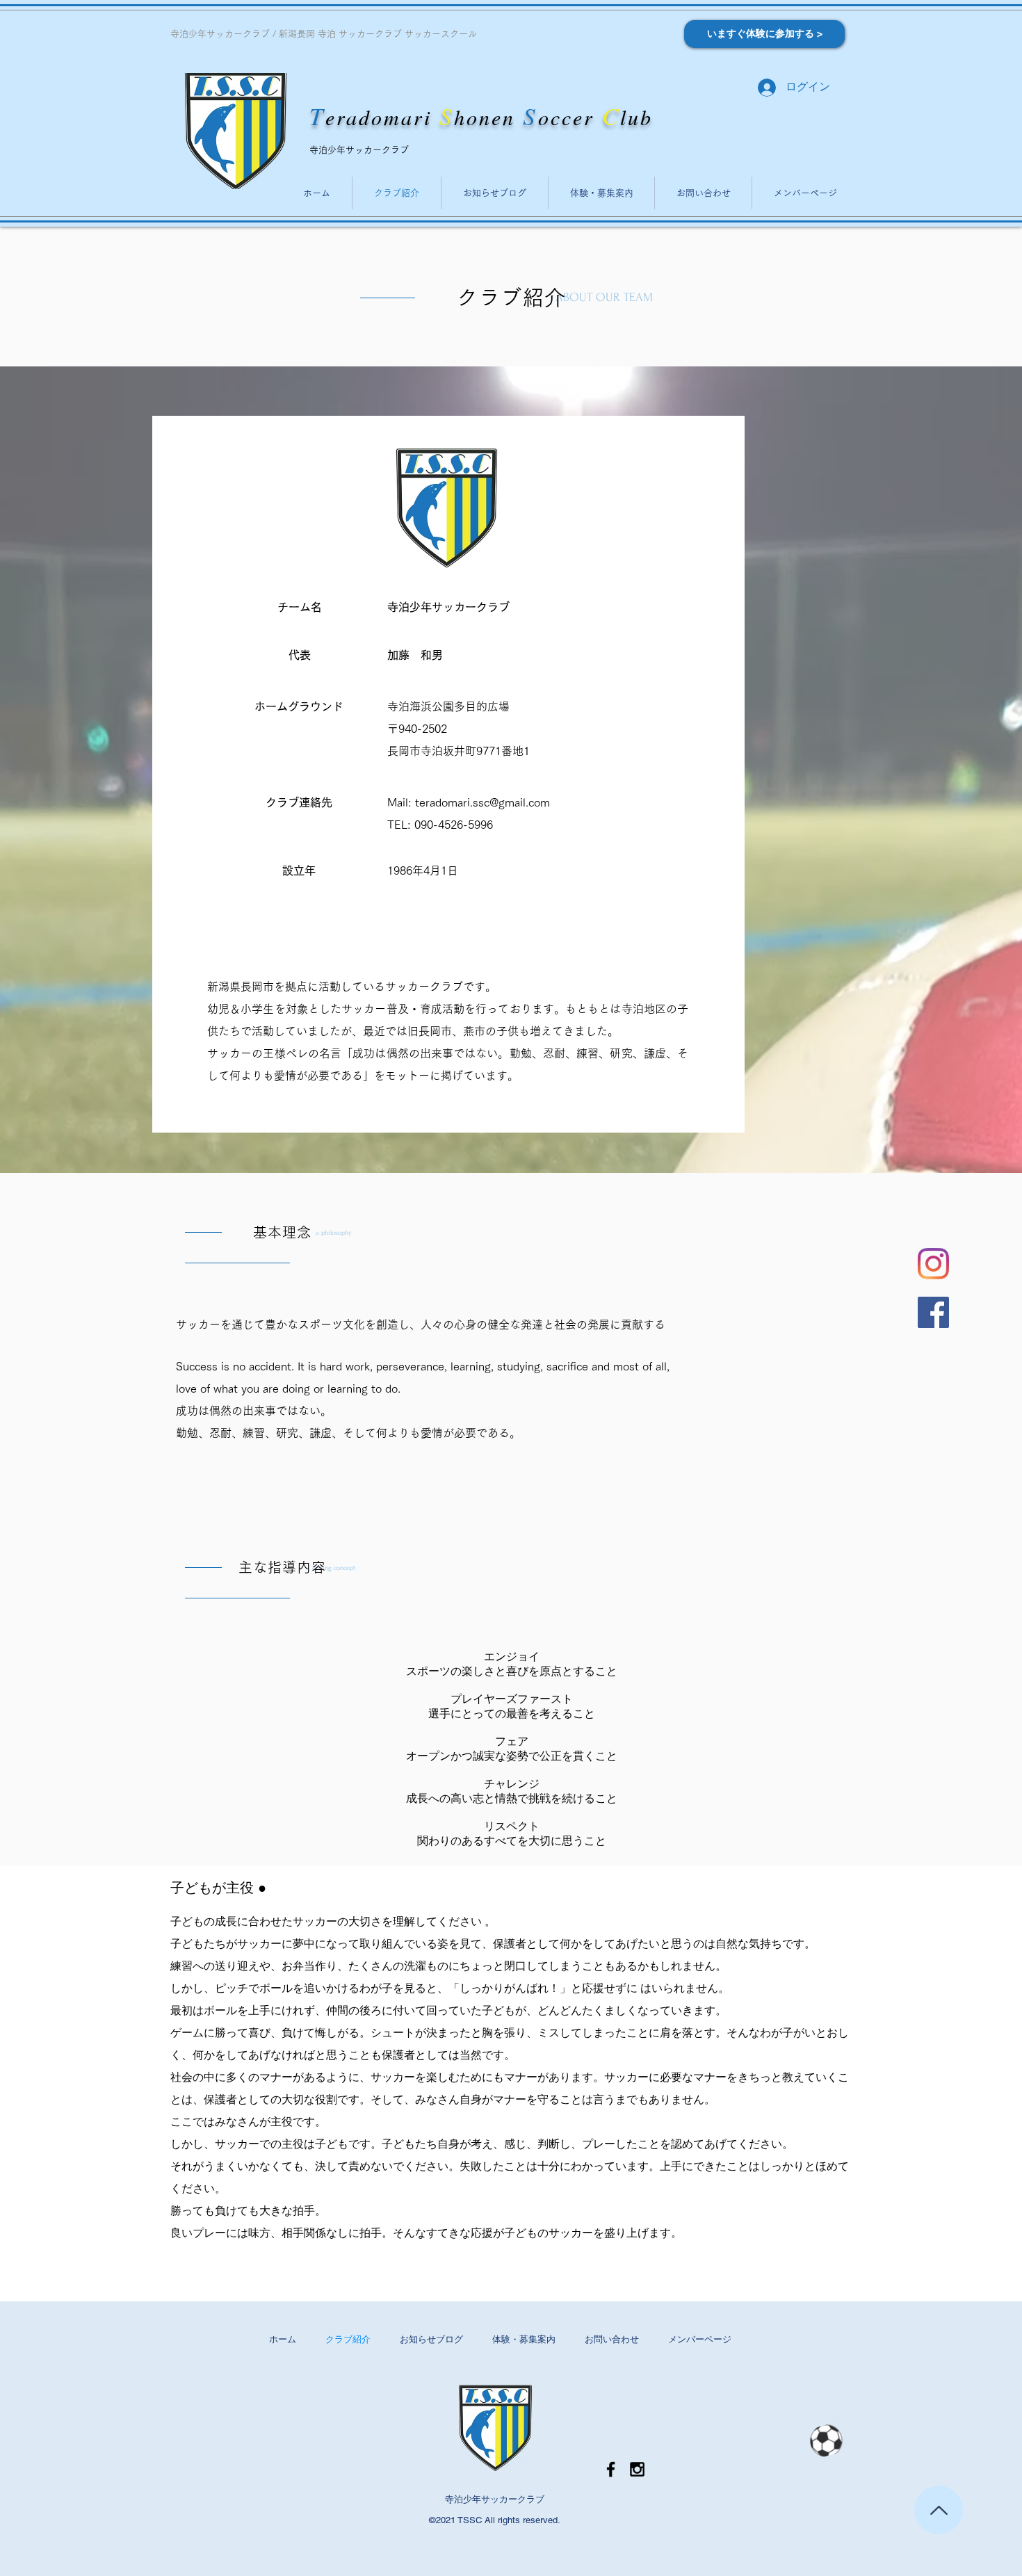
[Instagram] (933, 1264)
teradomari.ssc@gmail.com (482, 802)
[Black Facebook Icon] (611, 2469)
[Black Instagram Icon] (637, 2469)
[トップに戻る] (939, 2510)
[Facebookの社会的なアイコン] (933, 1312)
